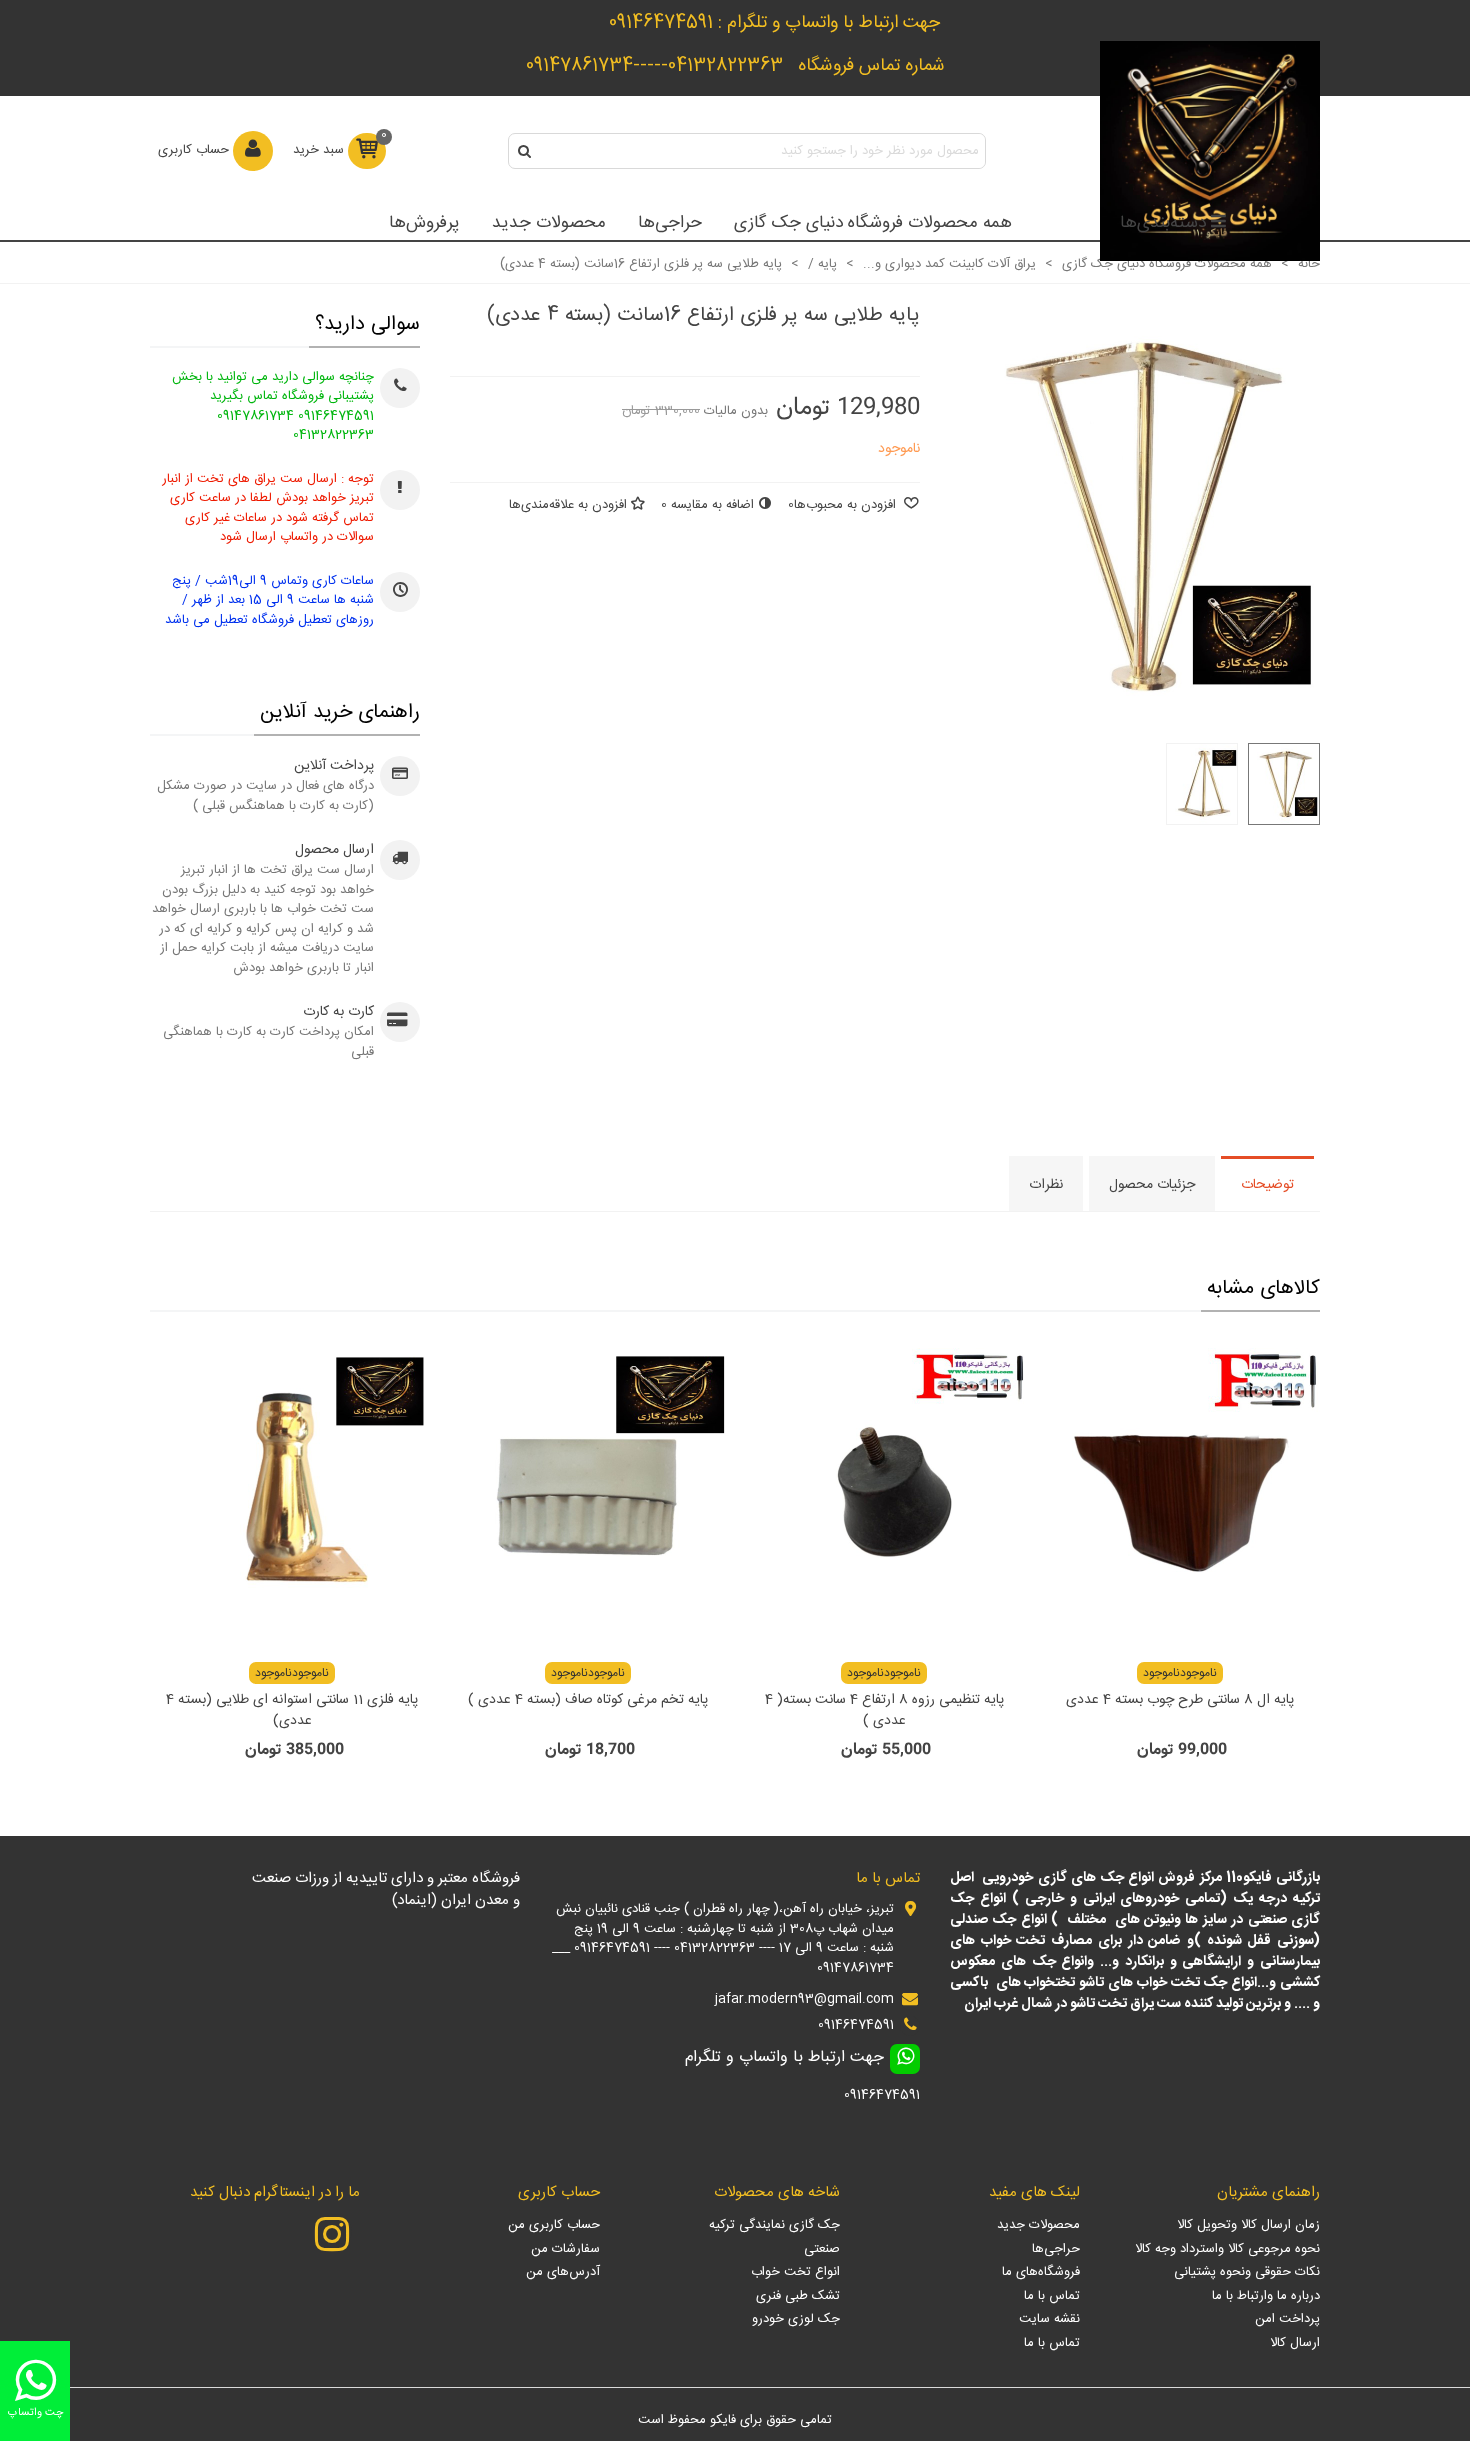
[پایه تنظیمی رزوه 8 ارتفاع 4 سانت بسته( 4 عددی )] (884, 1492)
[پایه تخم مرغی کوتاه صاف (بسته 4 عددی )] (588, 1492)
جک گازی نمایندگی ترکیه (774, 2225)
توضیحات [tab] (1267, 1185)
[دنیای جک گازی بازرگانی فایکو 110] (1210, 151)
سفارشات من (565, 2249)
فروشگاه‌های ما (1041, 2272)
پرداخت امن (1287, 2319)
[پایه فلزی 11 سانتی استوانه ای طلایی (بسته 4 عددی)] (292, 1492)
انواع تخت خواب (795, 2272)
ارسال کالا (1295, 2343)
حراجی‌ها (670, 223)
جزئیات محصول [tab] (1152, 1185)
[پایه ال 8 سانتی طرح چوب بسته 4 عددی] (1180, 1492)
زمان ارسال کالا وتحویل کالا (1248, 2225)
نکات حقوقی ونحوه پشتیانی (1247, 2272)
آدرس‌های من (563, 2272)
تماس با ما (1052, 2296)
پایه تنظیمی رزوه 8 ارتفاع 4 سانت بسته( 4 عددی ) (884, 1711)
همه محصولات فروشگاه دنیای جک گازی (873, 223)
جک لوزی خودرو (796, 2319)
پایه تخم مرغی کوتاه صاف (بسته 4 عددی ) (588, 1700)
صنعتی (822, 2249)
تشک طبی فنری (798, 2296)
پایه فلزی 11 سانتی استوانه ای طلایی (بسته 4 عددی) (292, 1711)
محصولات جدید (549, 223)
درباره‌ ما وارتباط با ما (1266, 2296)
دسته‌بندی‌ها (1163, 223)
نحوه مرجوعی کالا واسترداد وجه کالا (1227, 2249)
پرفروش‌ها (424, 223)
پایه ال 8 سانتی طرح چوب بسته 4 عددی (1180, 1700)
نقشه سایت (1049, 2319)
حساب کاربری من (554, 2225)
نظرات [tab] (1046, 1185)
